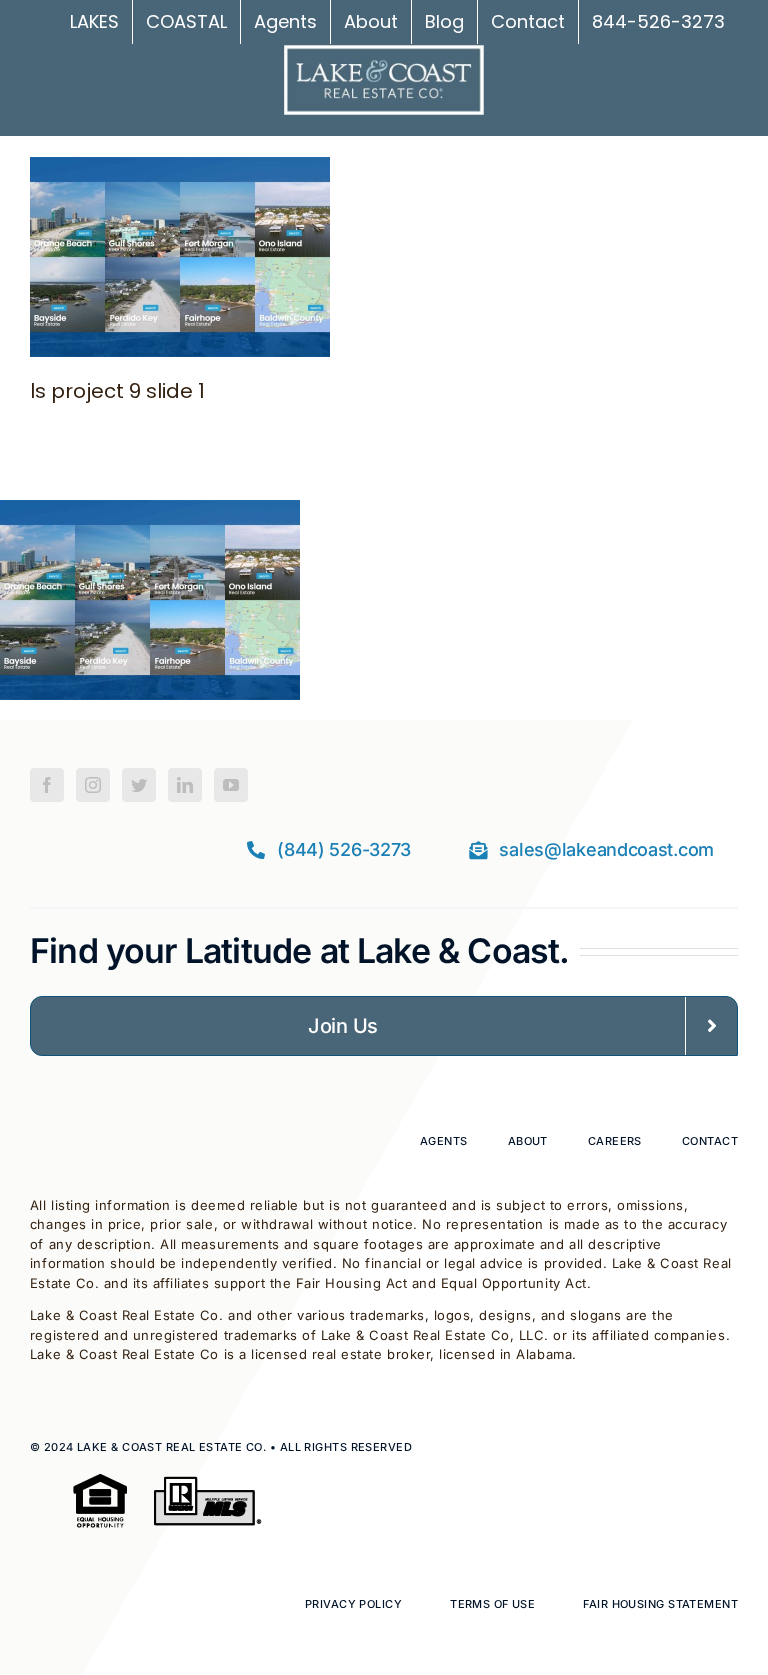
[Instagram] (93, 785)
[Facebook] (47, 785)
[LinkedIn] (185, 785)
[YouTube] (231, 785)
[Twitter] (139, 785)
